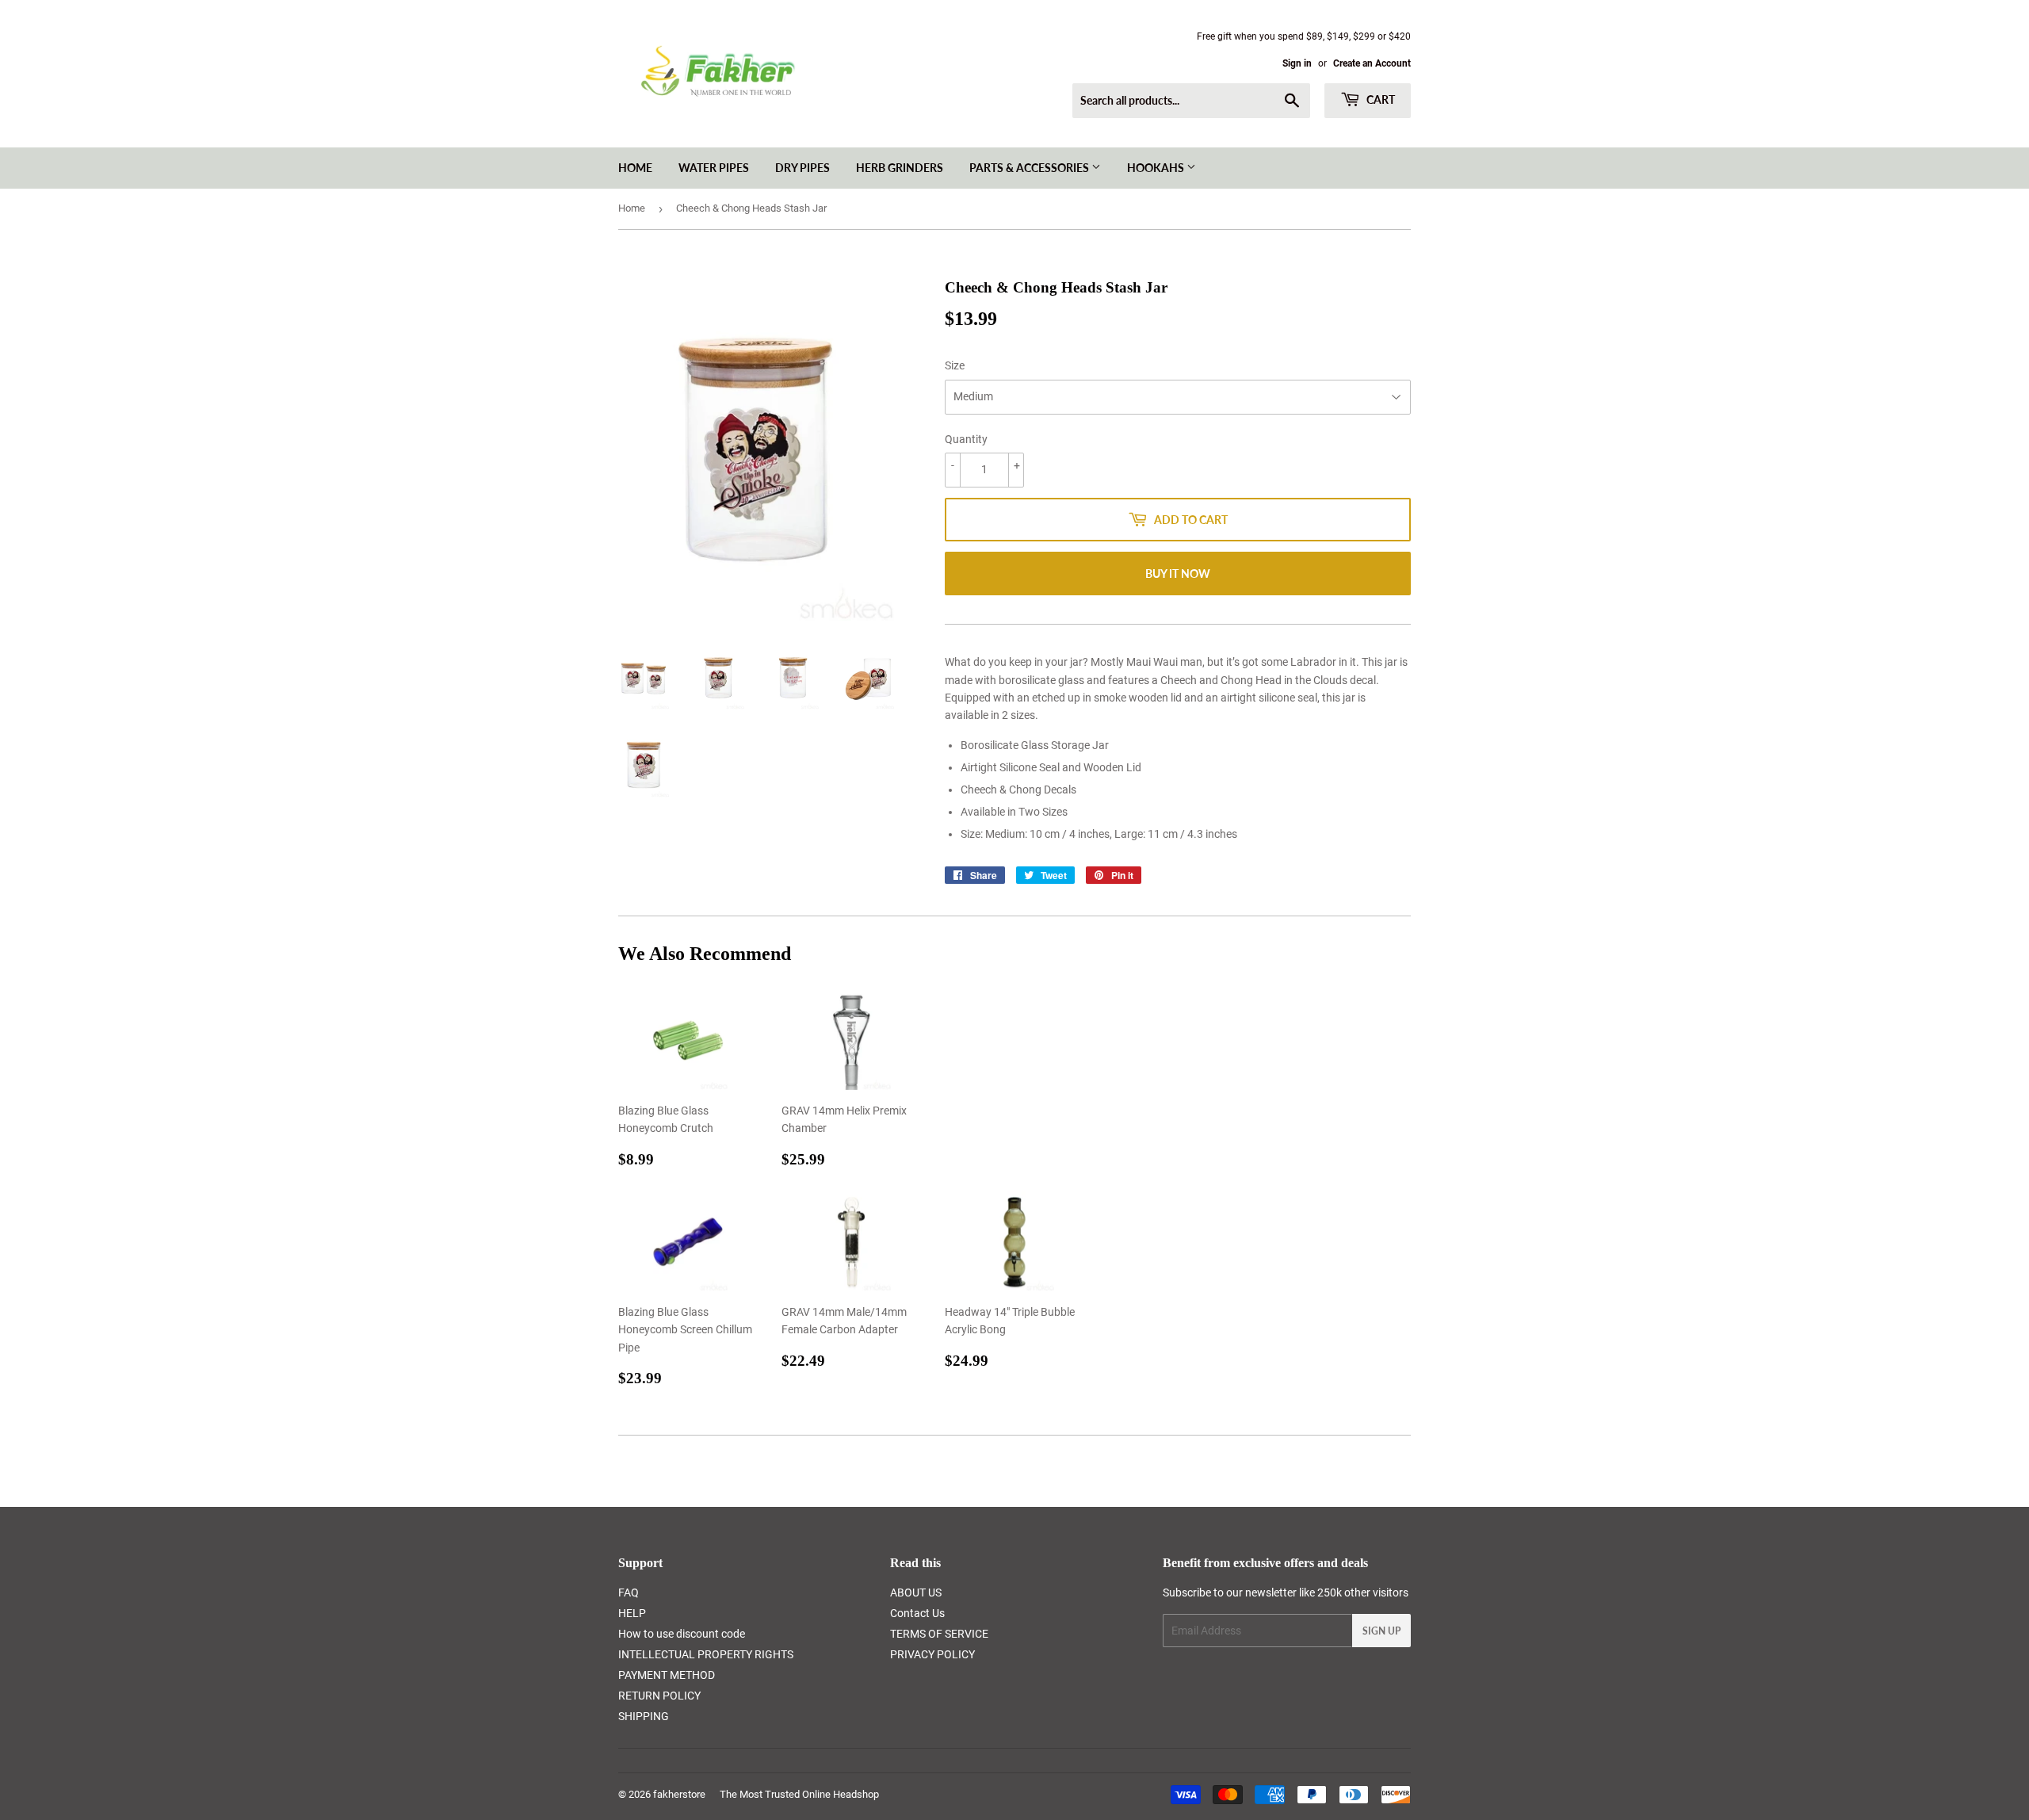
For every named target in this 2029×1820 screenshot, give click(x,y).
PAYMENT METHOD (667, 1675)
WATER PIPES (714, 168)
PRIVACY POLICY (932, 1654)
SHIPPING (644, 1716)
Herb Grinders (900, 168)
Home (635, 168)
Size (955, 365)
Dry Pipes (802, 168)
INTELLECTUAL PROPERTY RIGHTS (706, 1654)
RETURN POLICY (659, 1696)
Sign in (1297, 63)
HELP (632, 1613)
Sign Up (1381, 1631)
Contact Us (917, 1613)
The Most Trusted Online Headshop (799, 1794)
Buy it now (1178, 574)
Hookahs (1157, 168)
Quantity (966, 439)
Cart (1379, 99)
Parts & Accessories (1030, 168)
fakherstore (679, 1794)
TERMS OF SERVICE (939, 1634)
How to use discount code (682, 1634)
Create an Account (1372, 63)
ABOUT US (916, 1592)
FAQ (629, 1592)
